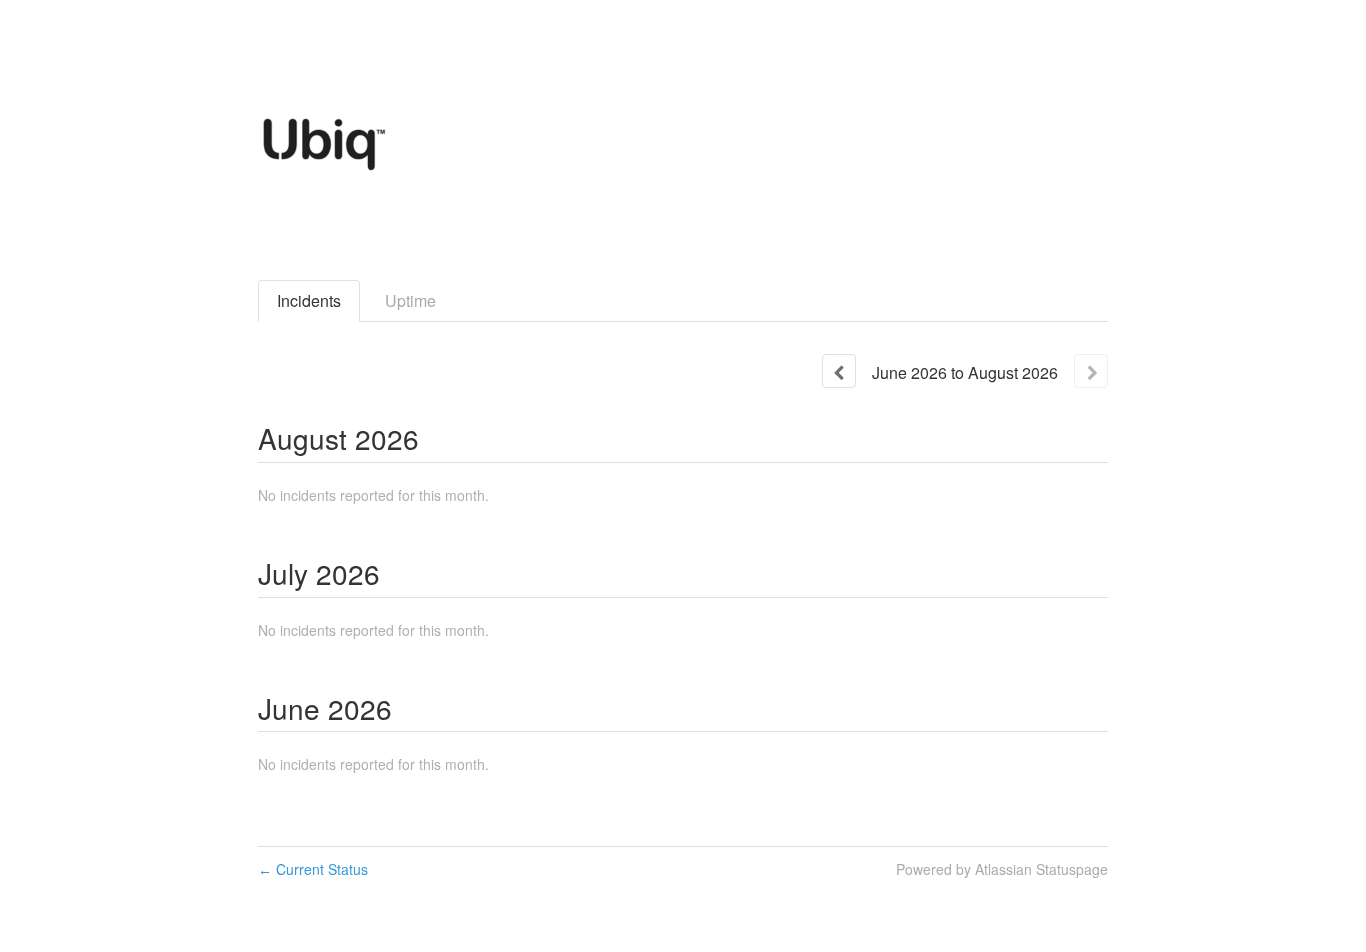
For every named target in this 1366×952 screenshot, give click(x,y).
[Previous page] (839, 371)
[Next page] (1091, 371)
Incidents (309, 300)
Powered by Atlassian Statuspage (1002, 869)
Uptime (410, 300)
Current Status (313, 869)
